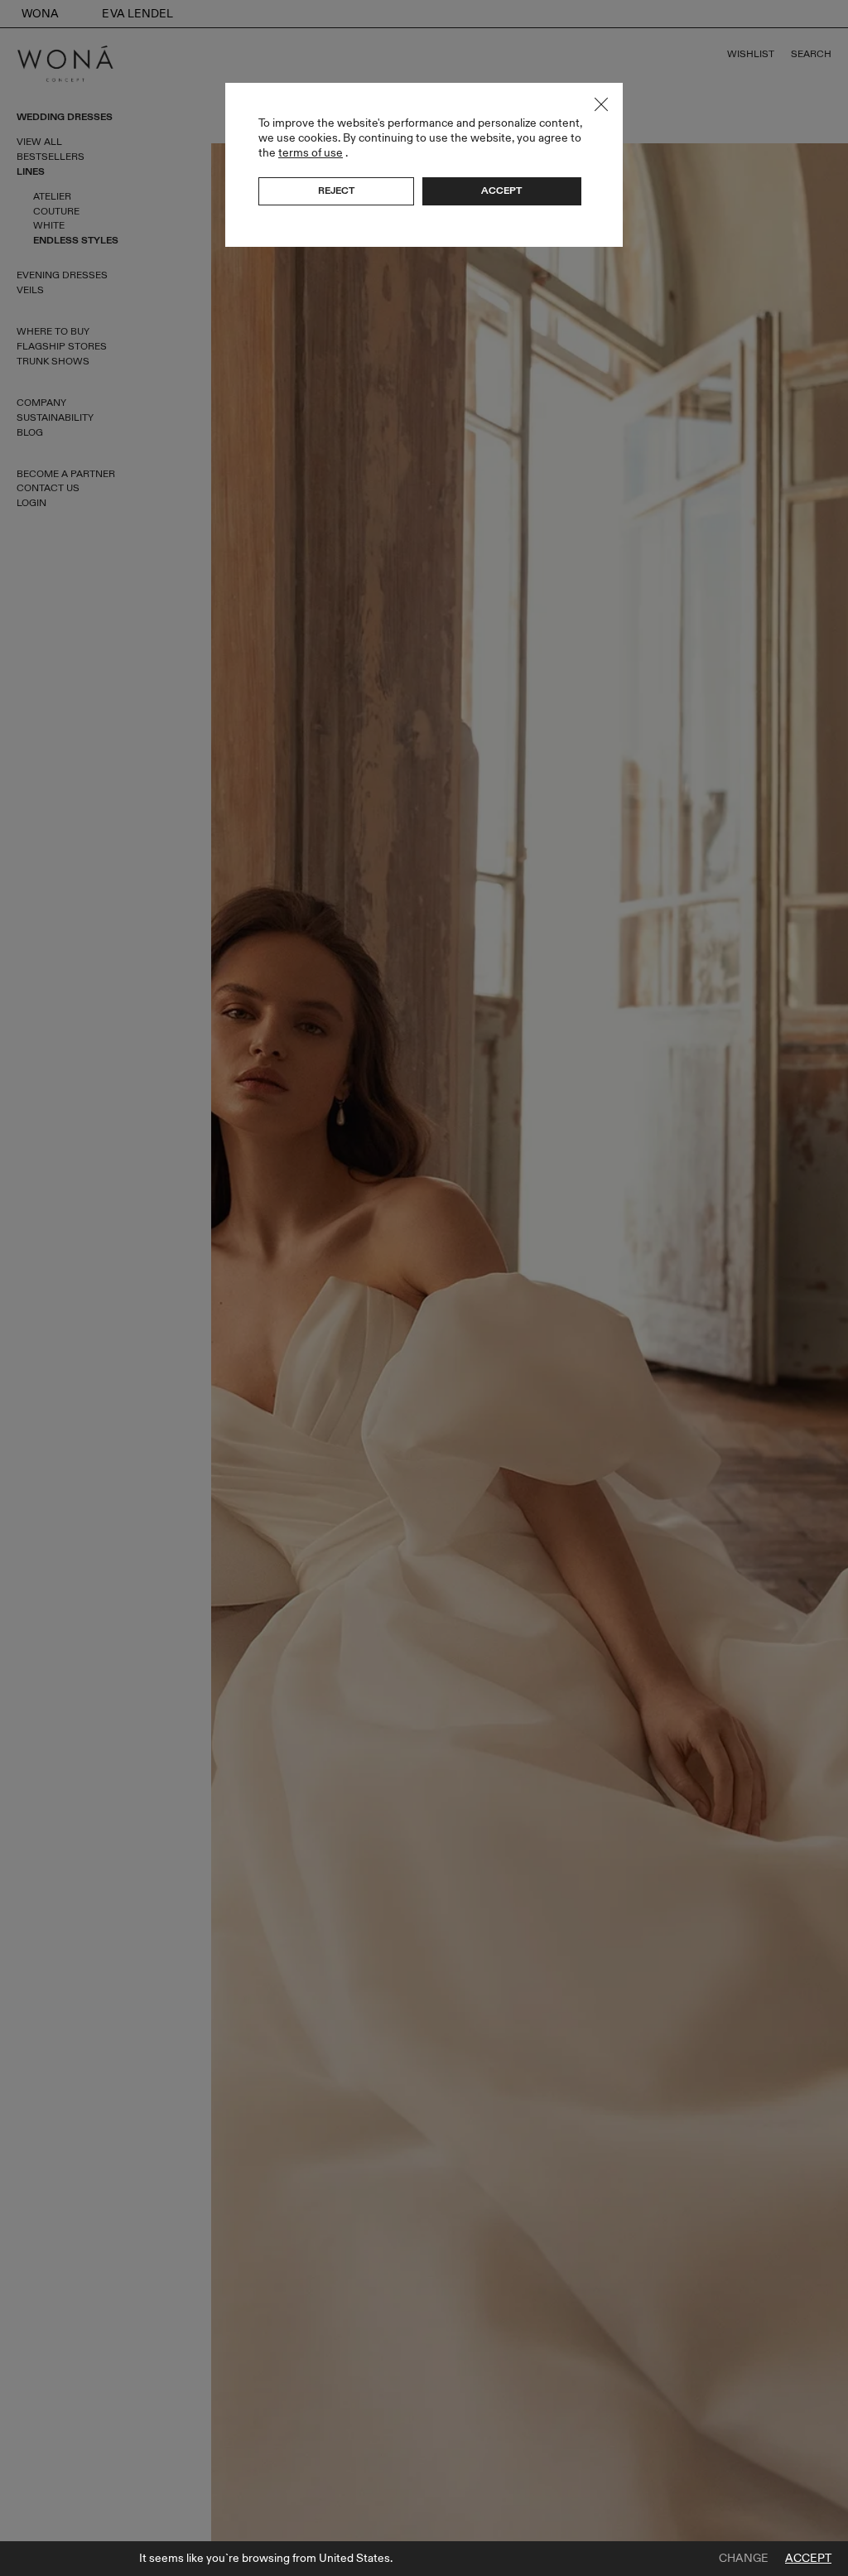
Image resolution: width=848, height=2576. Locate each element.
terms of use (311, 153)
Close (601, 104)
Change (744, 2559)
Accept (808, 2559)
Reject (336, 191)
